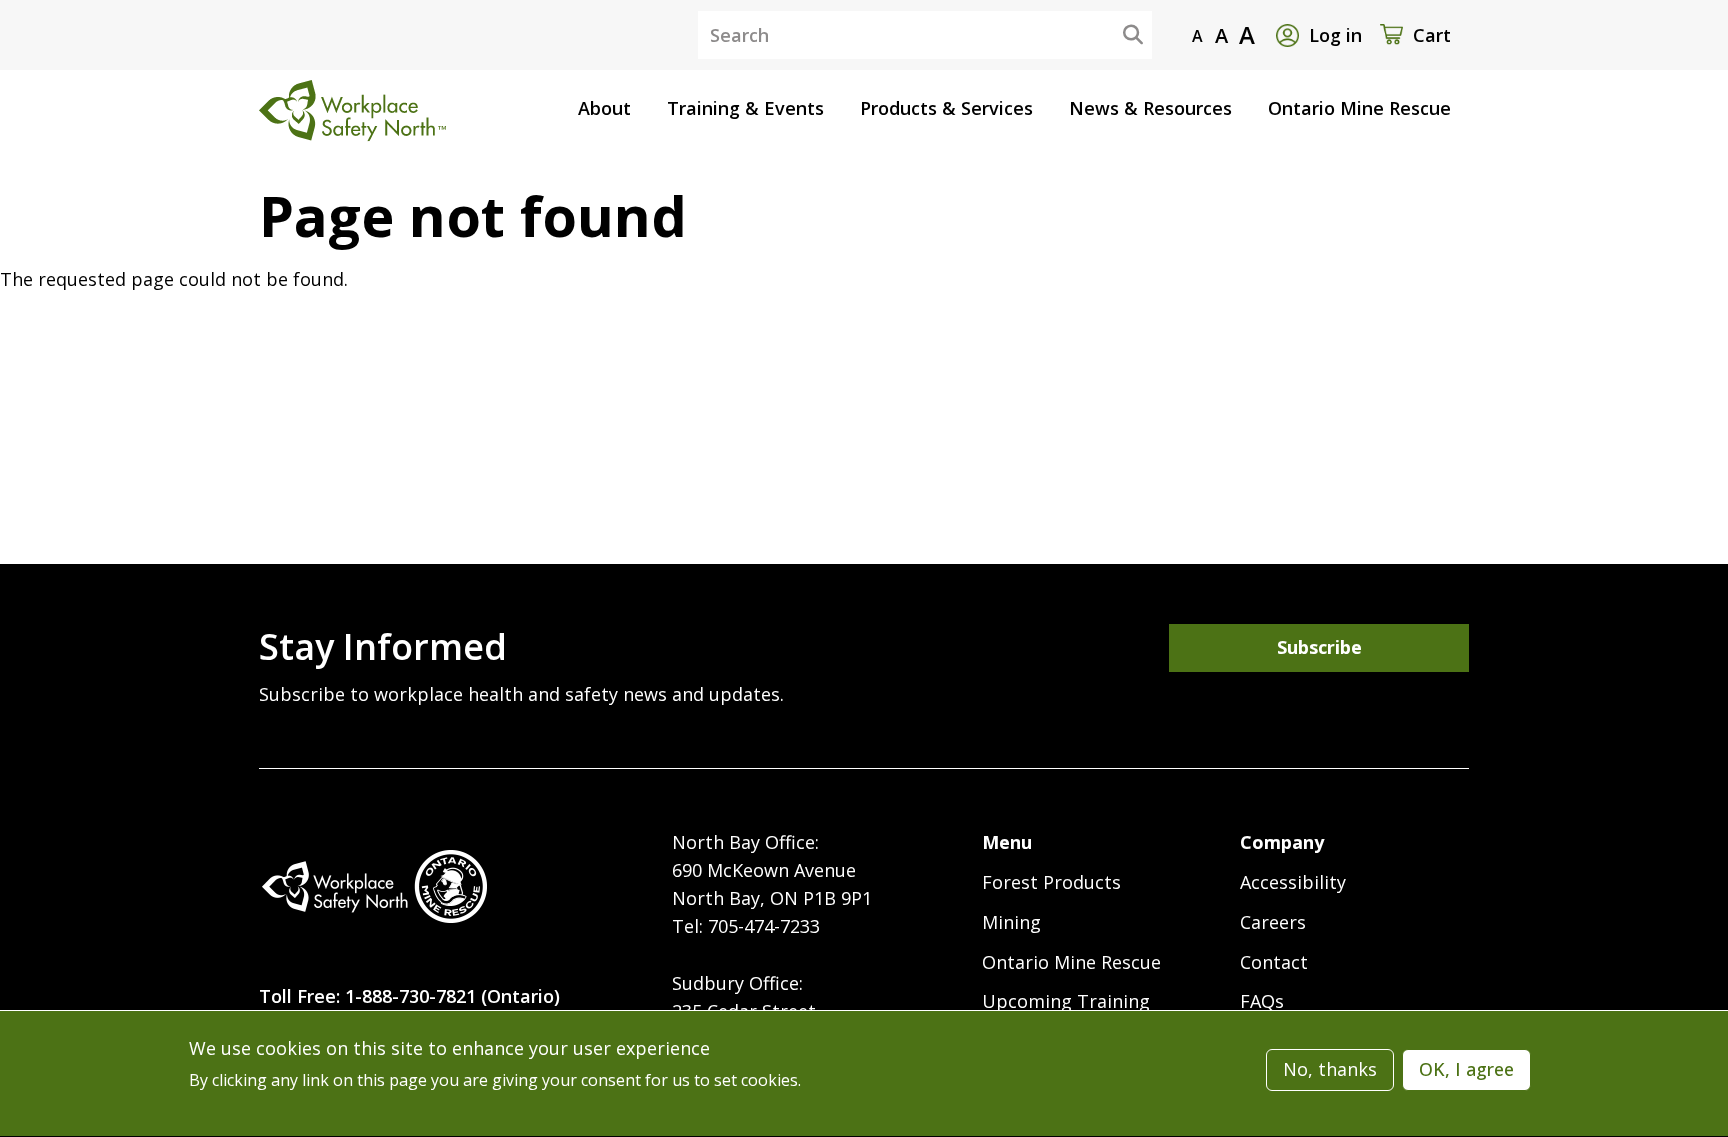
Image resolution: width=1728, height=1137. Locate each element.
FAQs (1262, 1001)
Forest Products (1051, 882)
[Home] (374, 886)
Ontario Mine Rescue (1071, 962)
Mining (1011, 922)
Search (1117, 34)
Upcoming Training (1066, 1001)
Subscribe (1319, 647)
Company (1282, 842)
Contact (1274, 962)
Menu (1007, 842)
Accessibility (1293, 882)
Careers (1273, 922)
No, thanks (1330, 1069)
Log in (1335, 35)
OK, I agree (1466, 1069)
